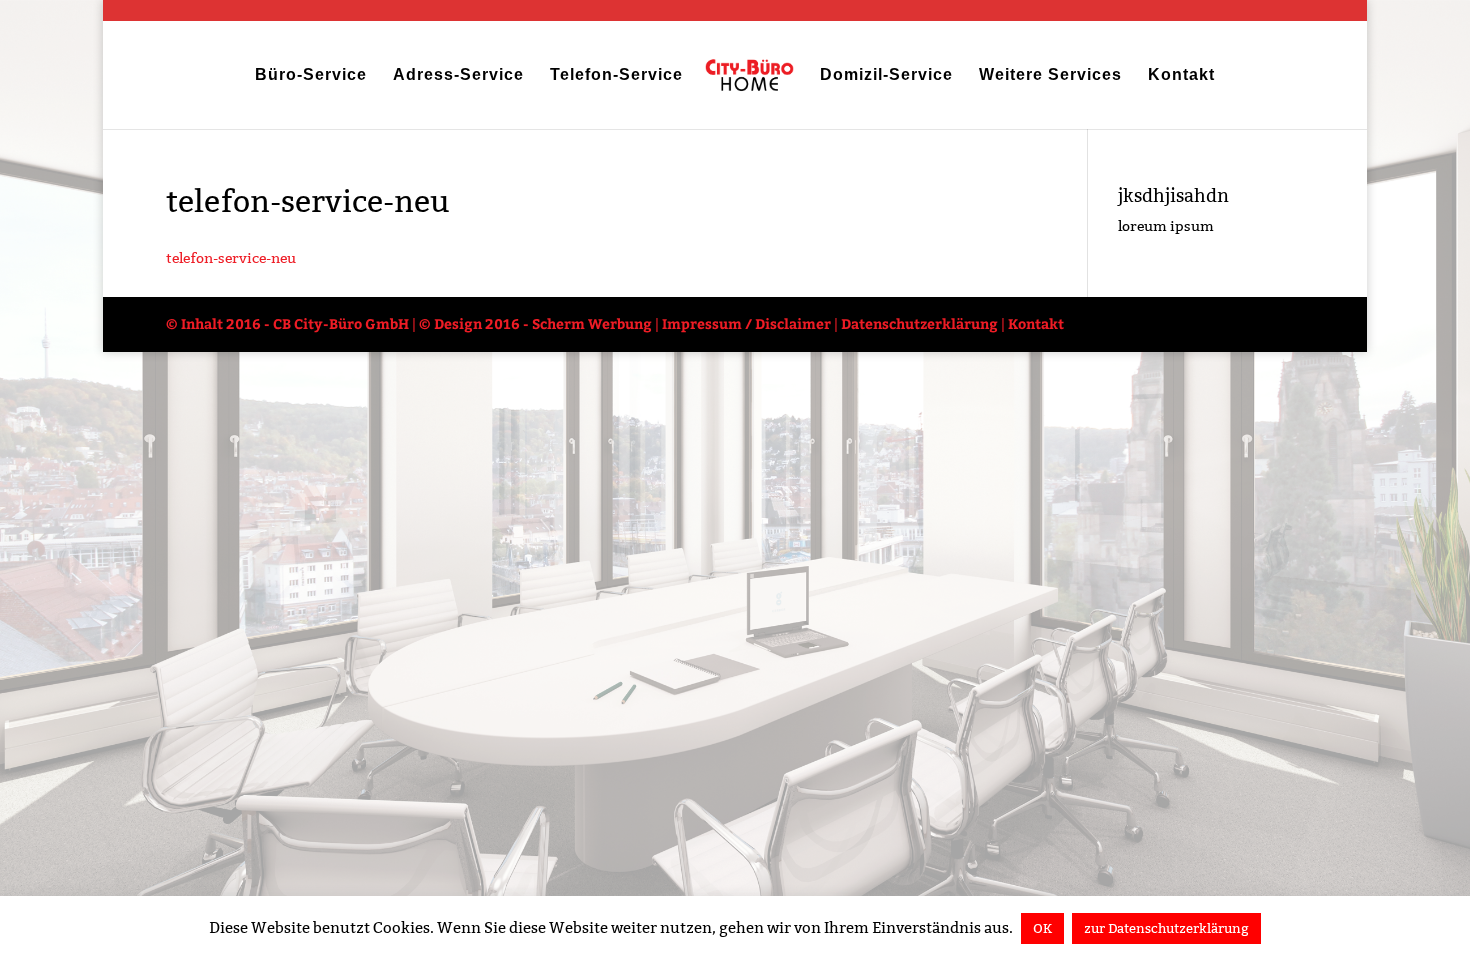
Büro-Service (311, 76)
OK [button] (1042, 928)
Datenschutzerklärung (919, 323)
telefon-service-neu (231, 258)
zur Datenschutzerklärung (1166, 928)
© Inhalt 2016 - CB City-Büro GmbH (287, 323)
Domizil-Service (886, 76)
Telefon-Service (616, 76)
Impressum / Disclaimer (746, 323)
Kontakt (1181, 76)
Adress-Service (458, 76)
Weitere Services (1050, 76)
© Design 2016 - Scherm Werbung (535, 323)
